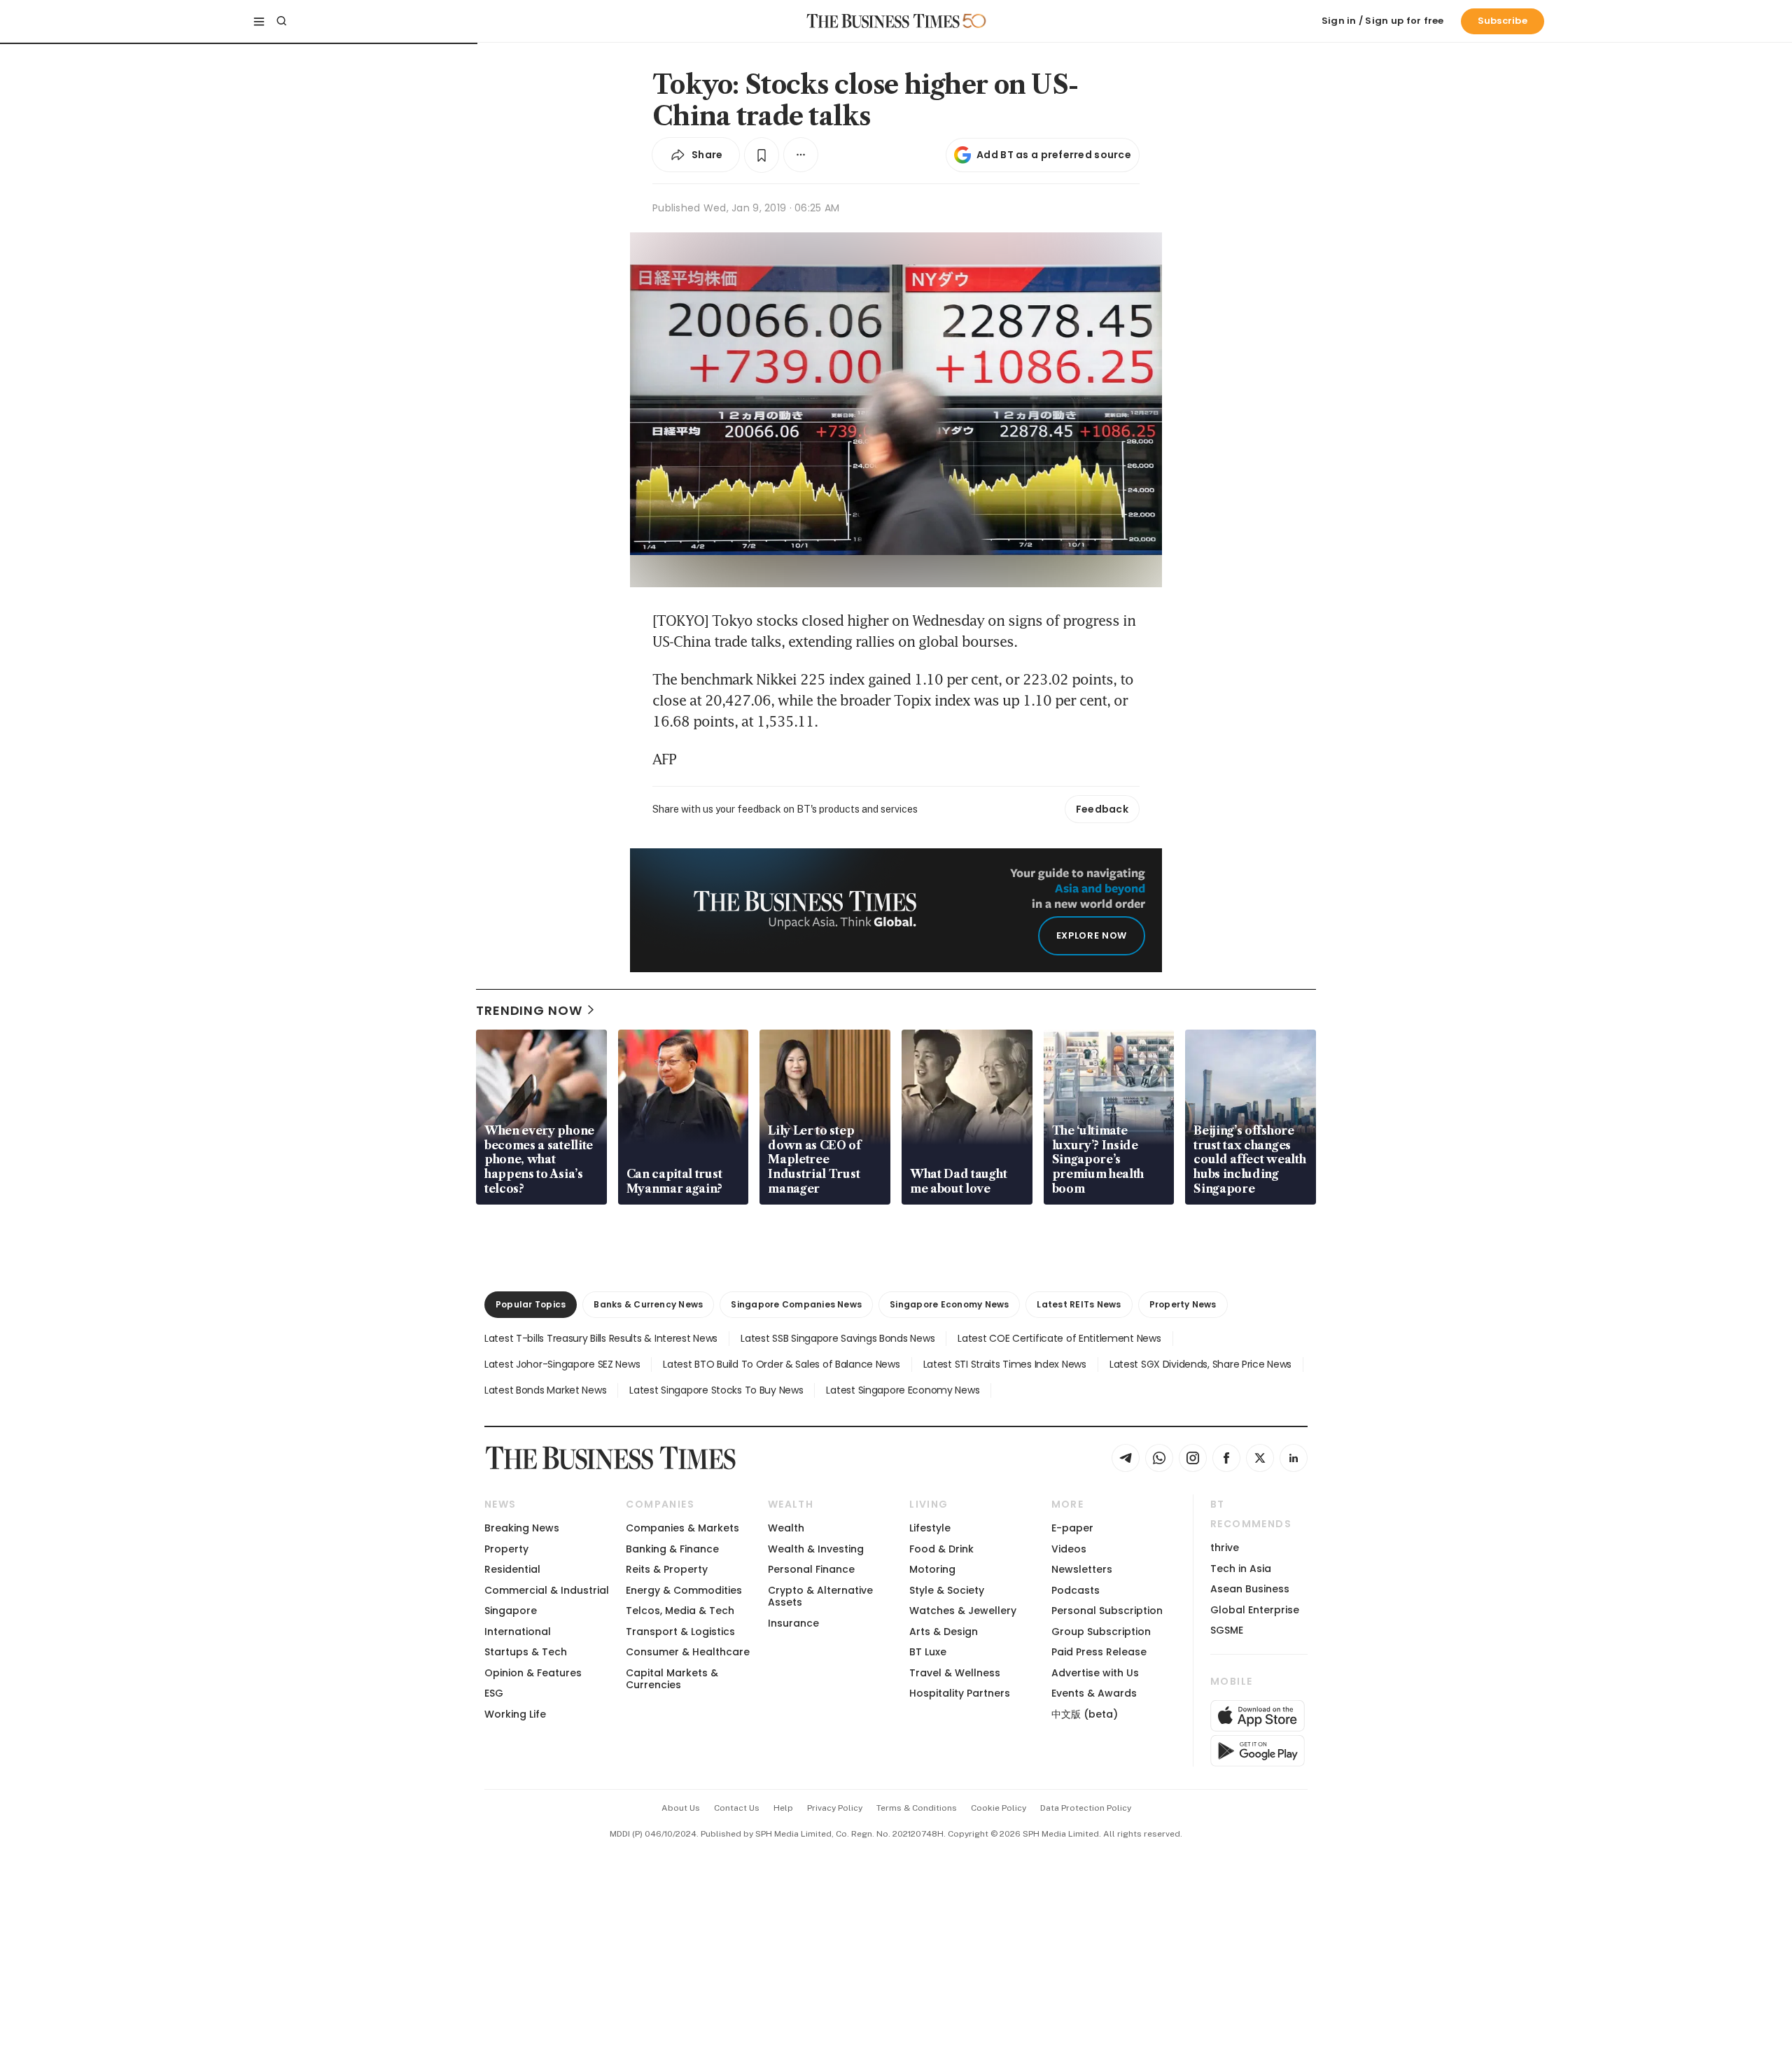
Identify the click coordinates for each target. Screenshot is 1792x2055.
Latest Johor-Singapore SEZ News (562, 1364)
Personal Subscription (1107, 1611)
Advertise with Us (1095, 1673)
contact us (737, 1808)
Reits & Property (667, 1569)
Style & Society (947, 1590)
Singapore (511, 1611)
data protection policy (1086, 1808)
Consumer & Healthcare (688, 1652)
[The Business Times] (883, 21)
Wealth (786, 1528)
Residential (512, 1569)
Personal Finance (811, 1569)
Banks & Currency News (648, 1304)
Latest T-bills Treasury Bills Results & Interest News (601, 1338)
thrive (1225, 1548)
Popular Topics (531, 1304)
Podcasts (1076, 1590)
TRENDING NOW (529, 1010)
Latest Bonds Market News (545, 1390)
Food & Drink (941, 1549)
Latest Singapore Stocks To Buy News (716, 1390)
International (518, 1632)
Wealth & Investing (816, 1549)
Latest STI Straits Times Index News (1005, 1364)
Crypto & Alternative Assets (820, 1596)
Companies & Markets (682, 1528)
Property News (1183, 1304)
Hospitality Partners (960, 1693)
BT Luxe (928, 1652)
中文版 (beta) (1085, 1714)
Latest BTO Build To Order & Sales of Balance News (781, 1364)
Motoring (932, 1569)
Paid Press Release (1099, 1652)
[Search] (281, 21)
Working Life (515, 1714)
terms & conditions (917, 1808)
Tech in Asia (1241, 1569)
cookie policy (999, 1808)
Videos (1069, 1549)
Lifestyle (930, 1528)
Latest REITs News (1079, 1304)
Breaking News (522, 1528)
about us (681, 1808)
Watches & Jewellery (963, 1611)
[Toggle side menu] (259, 21)
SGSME (1227, 1630)
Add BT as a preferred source (1054, 155)
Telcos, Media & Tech (680, 1611)
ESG (494, 1693)
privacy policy (835, 1808)
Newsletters (1082, 1569)
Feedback (1102, 809)
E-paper (1072, 1528)
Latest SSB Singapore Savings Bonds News (838, 1338)
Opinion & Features (533, 1673)
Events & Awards (1094, 1693)
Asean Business (1250, 1589)
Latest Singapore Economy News (903, 1390)
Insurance (793, 1623)
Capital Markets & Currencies (672, 1679)
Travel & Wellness (955, 1673)
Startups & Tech (526, 1652)
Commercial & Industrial (547, 1590)
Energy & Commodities (684, 1590)
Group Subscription (1101, 1632)
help (783, 1808)
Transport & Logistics (680, 1632)
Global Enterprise (1255, 1610)
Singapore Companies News (796, 1304)
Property (506, 1549)
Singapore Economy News (949, 1304)
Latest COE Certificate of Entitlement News (1059, 1338)
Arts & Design (944, 1632)
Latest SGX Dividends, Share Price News (1200, 1364)
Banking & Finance (672, 1549)
